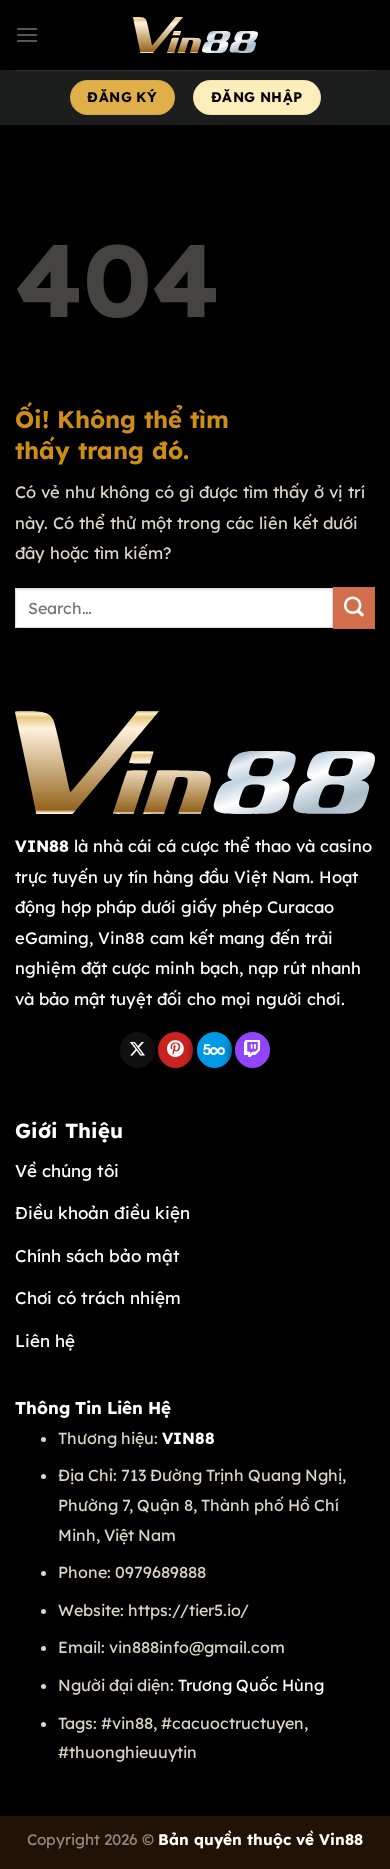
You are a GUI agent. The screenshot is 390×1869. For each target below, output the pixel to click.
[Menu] (27, 34)
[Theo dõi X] (137, 1050)
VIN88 (42, 845)
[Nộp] (354, 608)
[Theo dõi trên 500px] (214, 1050)
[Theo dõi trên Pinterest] (175, 1050)
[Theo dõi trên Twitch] (252, 1050)
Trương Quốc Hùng (251, 1685)
